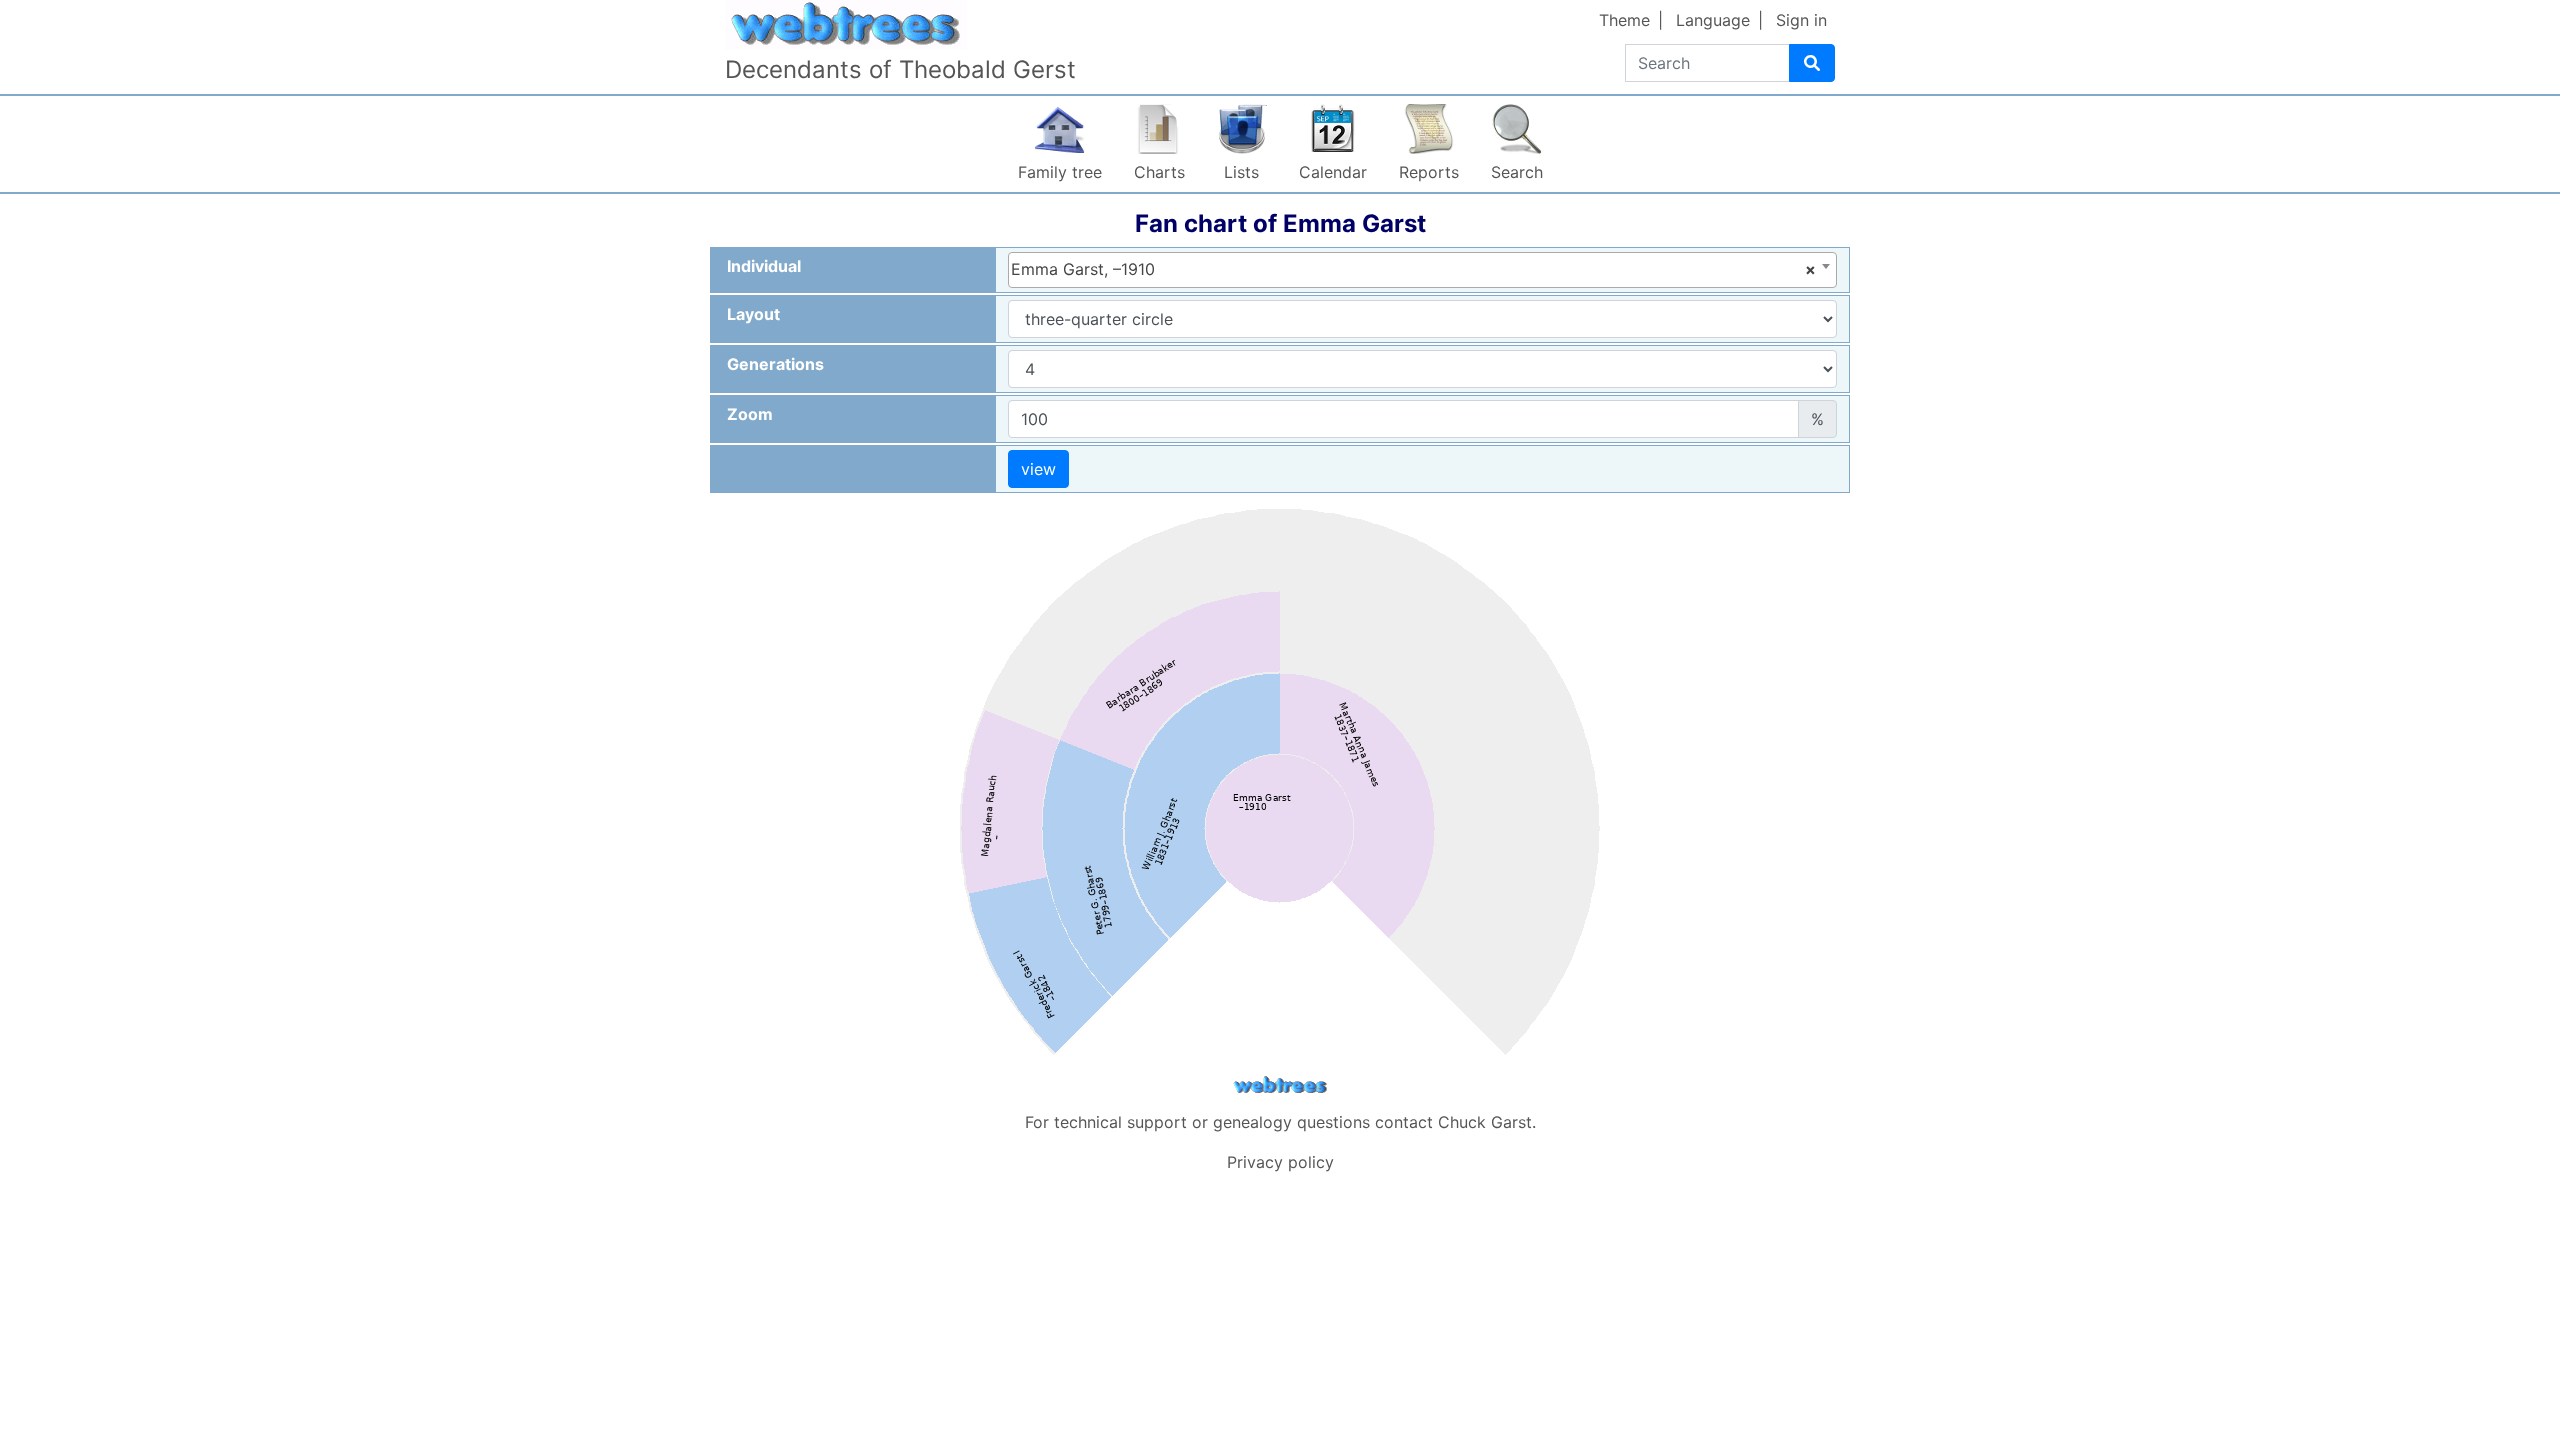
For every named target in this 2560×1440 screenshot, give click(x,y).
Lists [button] (1241, 172)
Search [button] (1517, 172)
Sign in (1801, 20)
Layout (753, 314)
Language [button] (1713, 20)
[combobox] (1422, 270)
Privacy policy (1280, 1162)
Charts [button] (1159, 172)
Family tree (1060, 172)
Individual (764, 266)
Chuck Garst (1485, 1122)
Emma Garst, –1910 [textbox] (1413, 269)
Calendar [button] (1333, 172)
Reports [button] (1429, 172)
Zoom (750, 414)
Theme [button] (1624, 20)
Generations (775, 364)
